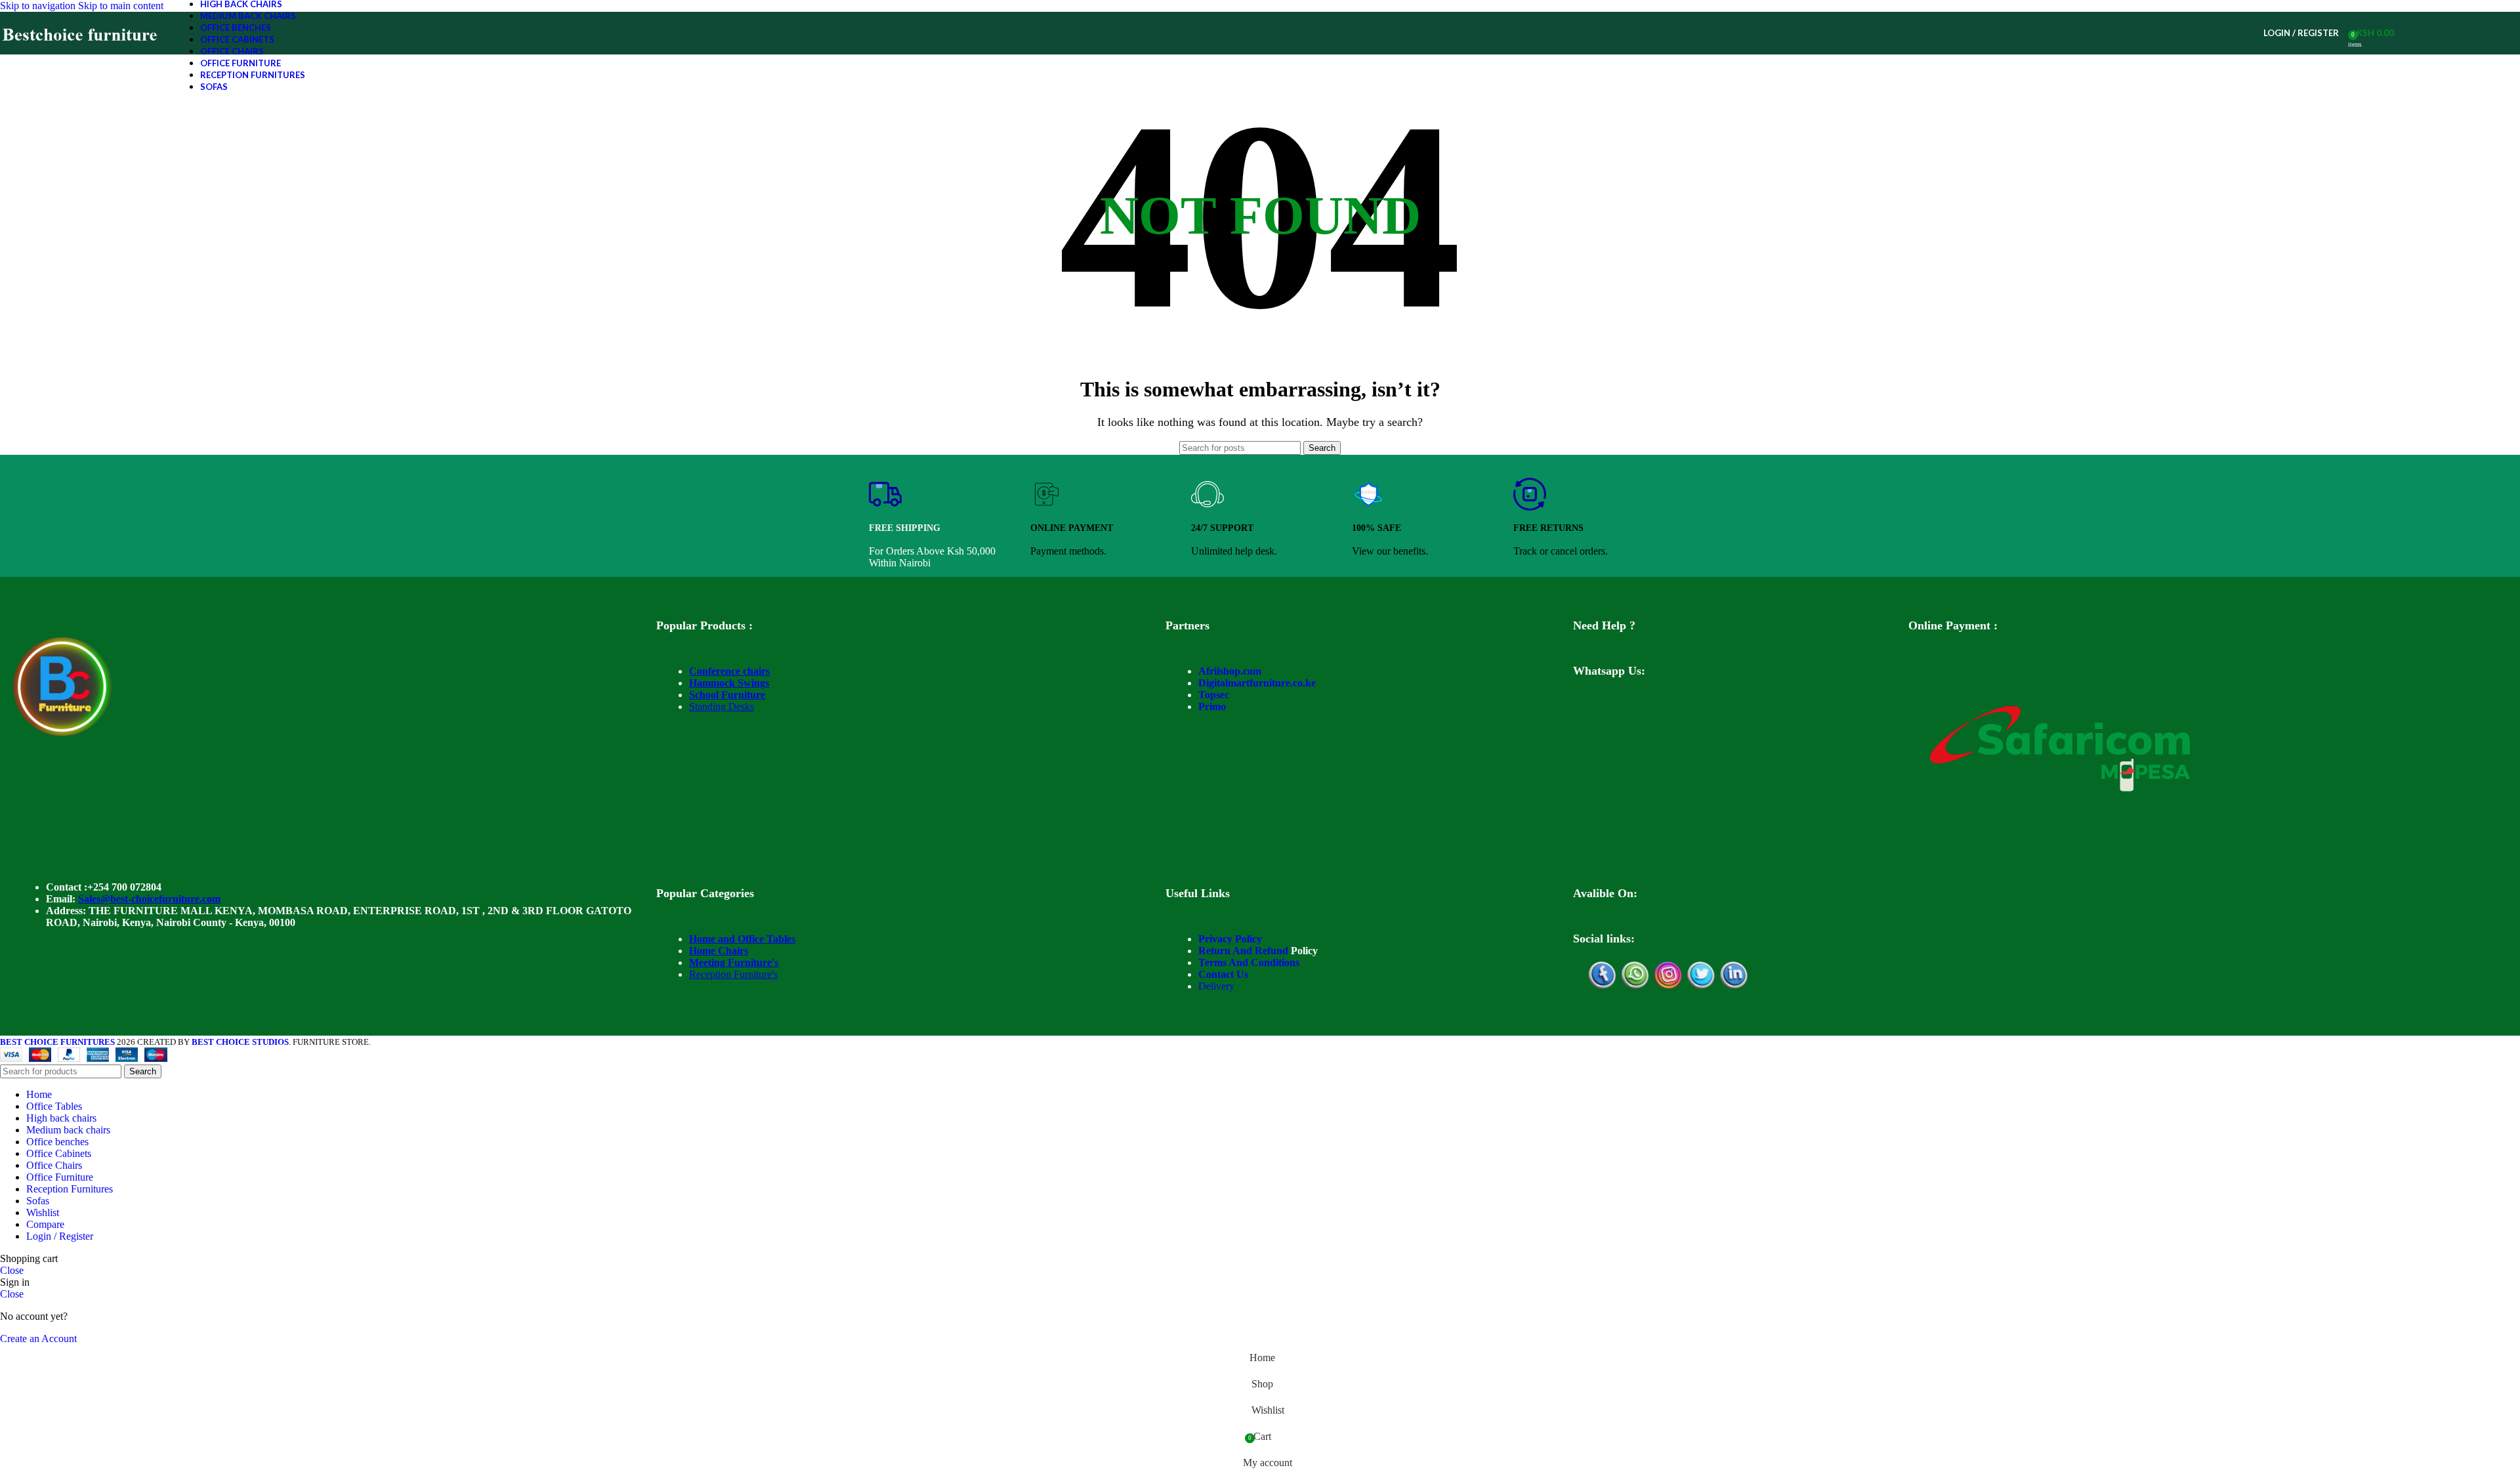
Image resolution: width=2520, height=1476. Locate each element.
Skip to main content (121, 6)
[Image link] (62, 732)
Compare (45, 1224)
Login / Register (60, 1236)
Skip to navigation (39, 6)
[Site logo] (80, 54)
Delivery (1216, 986)
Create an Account (38, 1339)
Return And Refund (1243, 951)
